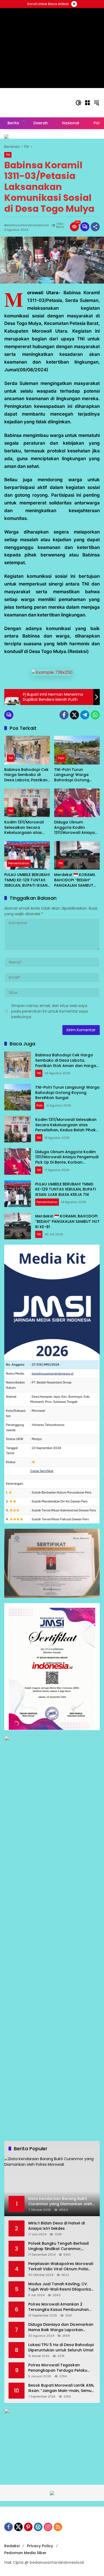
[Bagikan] (95, 227)
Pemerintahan (19, 863)
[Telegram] (85, 715)
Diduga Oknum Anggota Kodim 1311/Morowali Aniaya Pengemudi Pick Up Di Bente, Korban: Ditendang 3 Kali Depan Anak (77, 828)
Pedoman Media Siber (25, 2553)
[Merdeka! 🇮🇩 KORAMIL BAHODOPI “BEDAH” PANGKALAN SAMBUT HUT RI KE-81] (77, 855)
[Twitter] (74, 715)
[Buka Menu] (87, 103)
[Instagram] (48, 2527)
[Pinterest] (28, 2527)
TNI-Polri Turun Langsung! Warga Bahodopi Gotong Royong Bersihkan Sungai (72, 775)
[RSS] (58, 2527)
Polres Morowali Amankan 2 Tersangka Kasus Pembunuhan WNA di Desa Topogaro (59, 2307)
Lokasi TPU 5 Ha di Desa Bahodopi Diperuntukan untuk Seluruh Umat (61, 2348)
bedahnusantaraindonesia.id (26, 225)
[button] (78, 103)
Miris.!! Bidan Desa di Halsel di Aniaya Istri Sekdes (57, 2226)
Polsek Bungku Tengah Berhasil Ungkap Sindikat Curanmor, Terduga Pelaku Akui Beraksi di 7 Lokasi (60, 2246)
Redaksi (12, 2546)
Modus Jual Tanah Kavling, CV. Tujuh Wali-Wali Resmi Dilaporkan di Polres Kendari (61, 2287)
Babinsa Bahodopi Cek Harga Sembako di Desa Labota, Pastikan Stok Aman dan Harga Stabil (26, 775)
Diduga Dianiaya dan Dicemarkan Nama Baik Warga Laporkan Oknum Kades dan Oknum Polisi (61, 2327)
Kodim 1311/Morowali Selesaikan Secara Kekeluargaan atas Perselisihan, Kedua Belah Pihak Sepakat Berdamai (24, 828)
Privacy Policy (40, 2546)
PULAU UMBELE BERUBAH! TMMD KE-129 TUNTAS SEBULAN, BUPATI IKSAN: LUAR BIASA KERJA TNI (27, 880)
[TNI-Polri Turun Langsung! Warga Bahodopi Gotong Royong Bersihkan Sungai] (77, 750)
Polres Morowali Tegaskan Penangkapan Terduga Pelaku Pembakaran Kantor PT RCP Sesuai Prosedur (62, 2368)
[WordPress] (38, 2527)
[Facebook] (64, 715)
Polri (61, 758)
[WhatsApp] (95, 715)
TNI (8, 155)
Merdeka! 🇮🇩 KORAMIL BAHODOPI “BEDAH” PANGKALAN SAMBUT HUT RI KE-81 (75, 880)
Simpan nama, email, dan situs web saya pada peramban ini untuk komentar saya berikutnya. (49, 1011)
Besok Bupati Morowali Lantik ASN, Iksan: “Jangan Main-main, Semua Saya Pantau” (61, 2388)
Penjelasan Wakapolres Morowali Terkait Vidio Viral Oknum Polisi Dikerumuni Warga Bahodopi (61, 2266)
